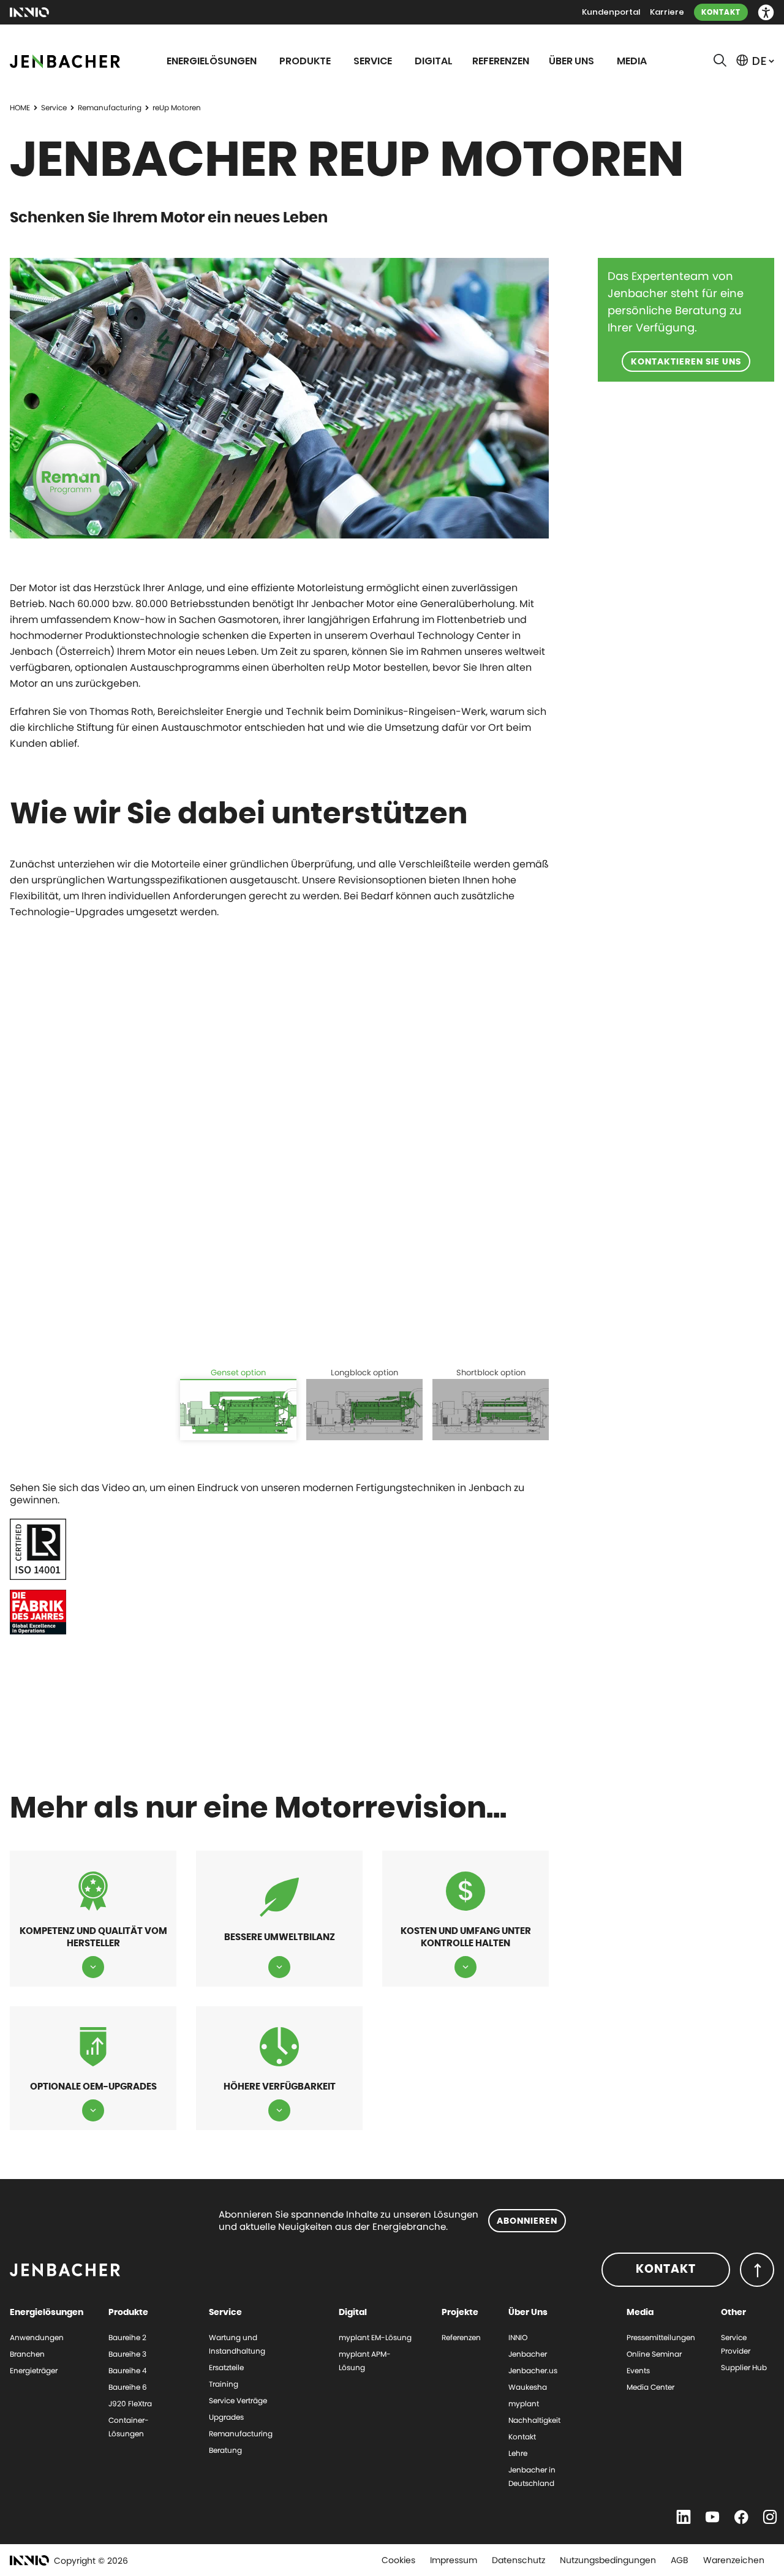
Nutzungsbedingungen (608, 2560)
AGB (680, 2560)
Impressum (454, 2560)
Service (54, 108)
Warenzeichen (734, 2560)
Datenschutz (518, 2560)
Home (20, 108)
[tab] (238, 1403)
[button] (766, 13)
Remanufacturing (110, 108)
